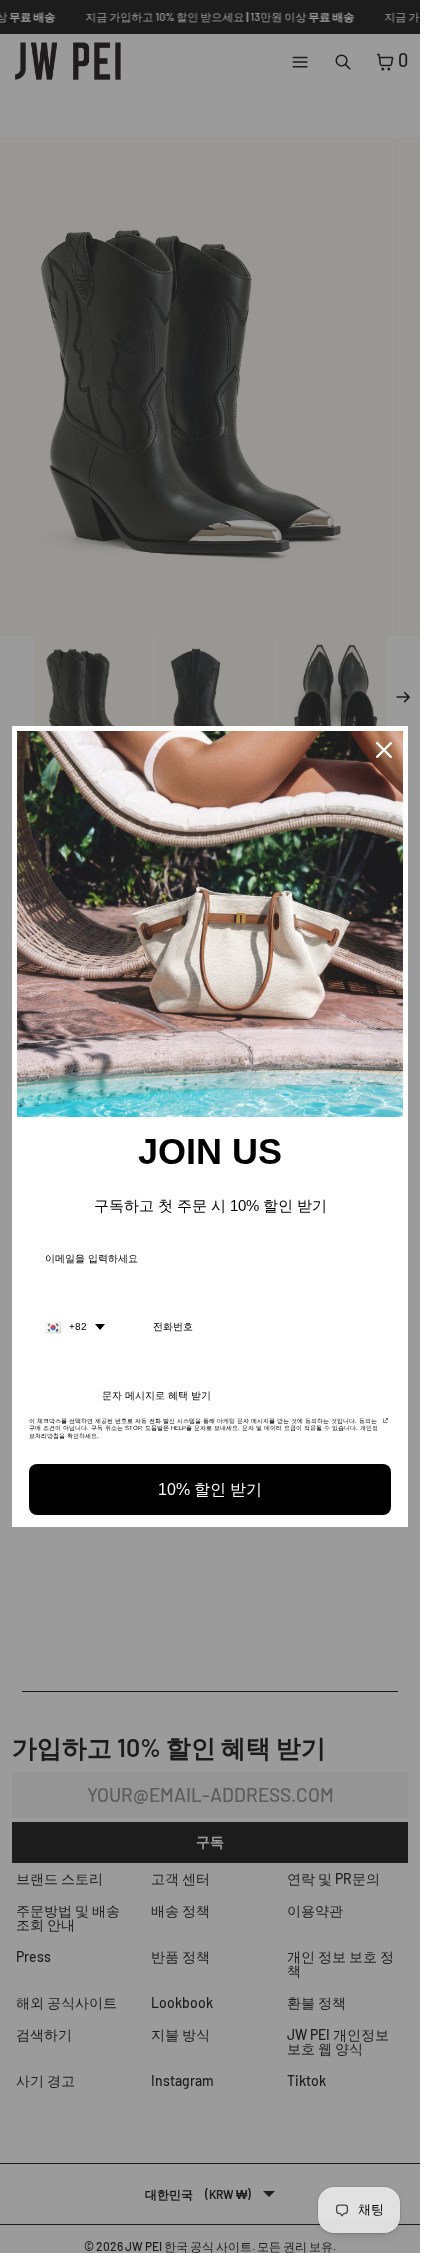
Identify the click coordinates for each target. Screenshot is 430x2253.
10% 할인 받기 (210, 1489)
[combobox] (75, 1327)
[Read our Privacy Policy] (385, 1427)
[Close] (384, 750)
